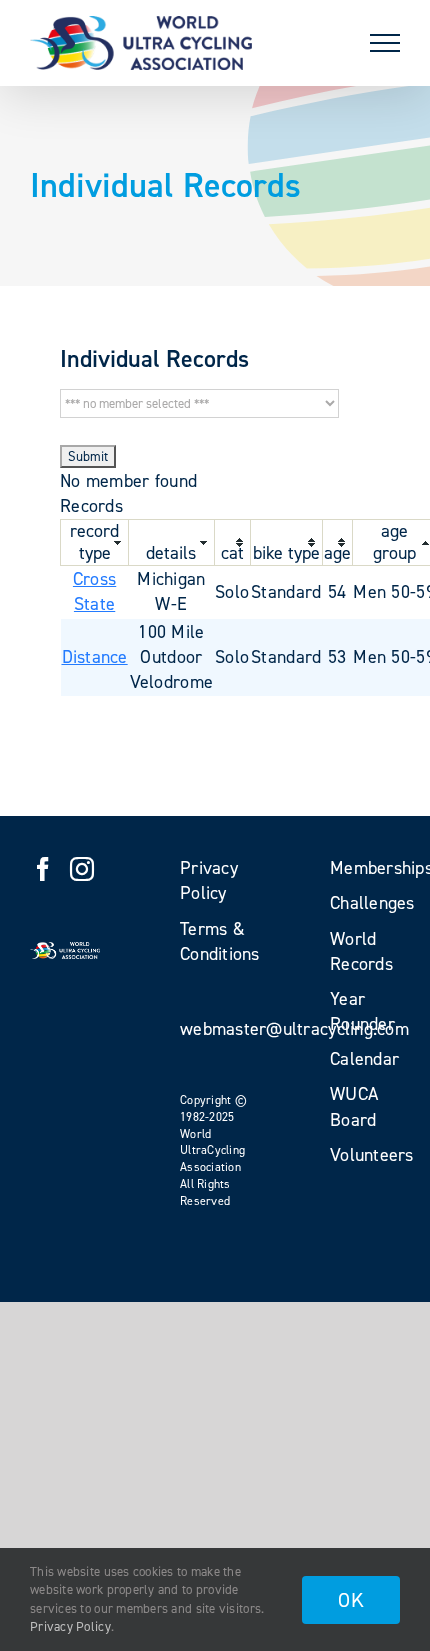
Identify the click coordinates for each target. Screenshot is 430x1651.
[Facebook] (43, 869)
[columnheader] (95, 543)
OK (351, 1600)
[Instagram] (82, 869)
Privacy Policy (70, 1626)
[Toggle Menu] (385, 43)
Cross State (94, 591)
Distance (95, 657)
